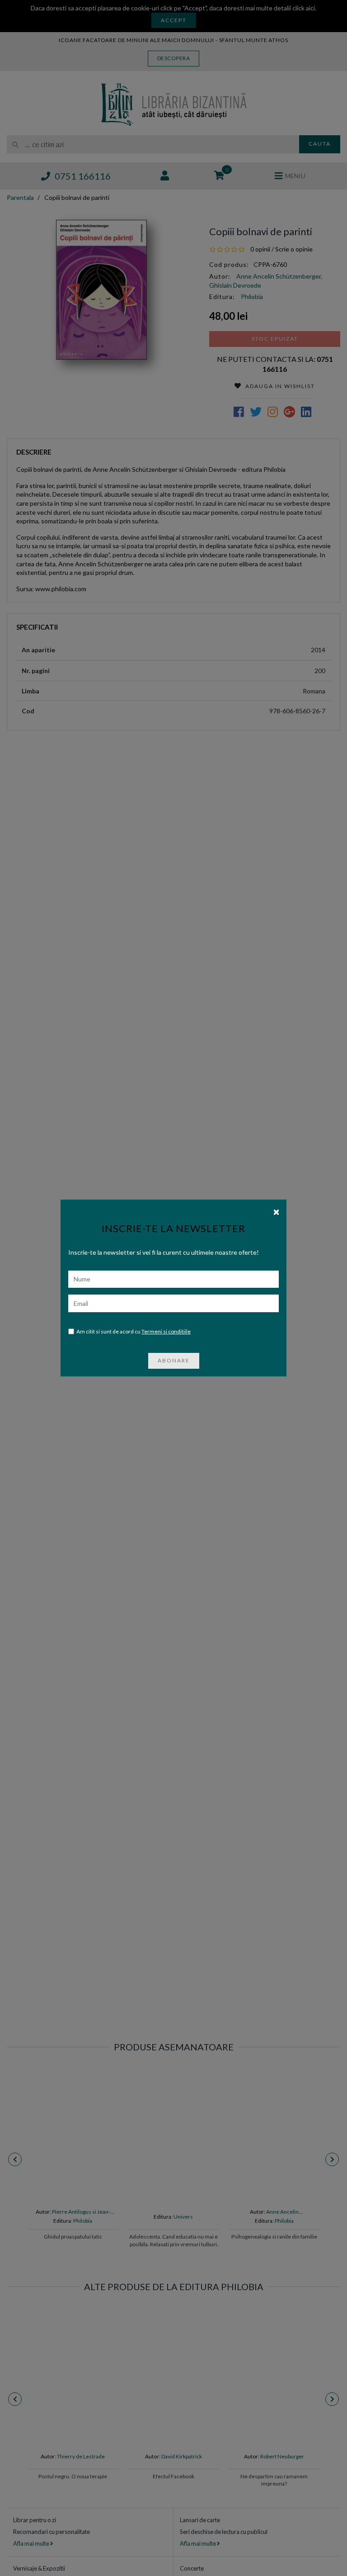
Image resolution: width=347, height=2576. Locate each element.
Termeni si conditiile (166, 1331)
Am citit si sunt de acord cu (134, 1331)
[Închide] (276, 1211)
